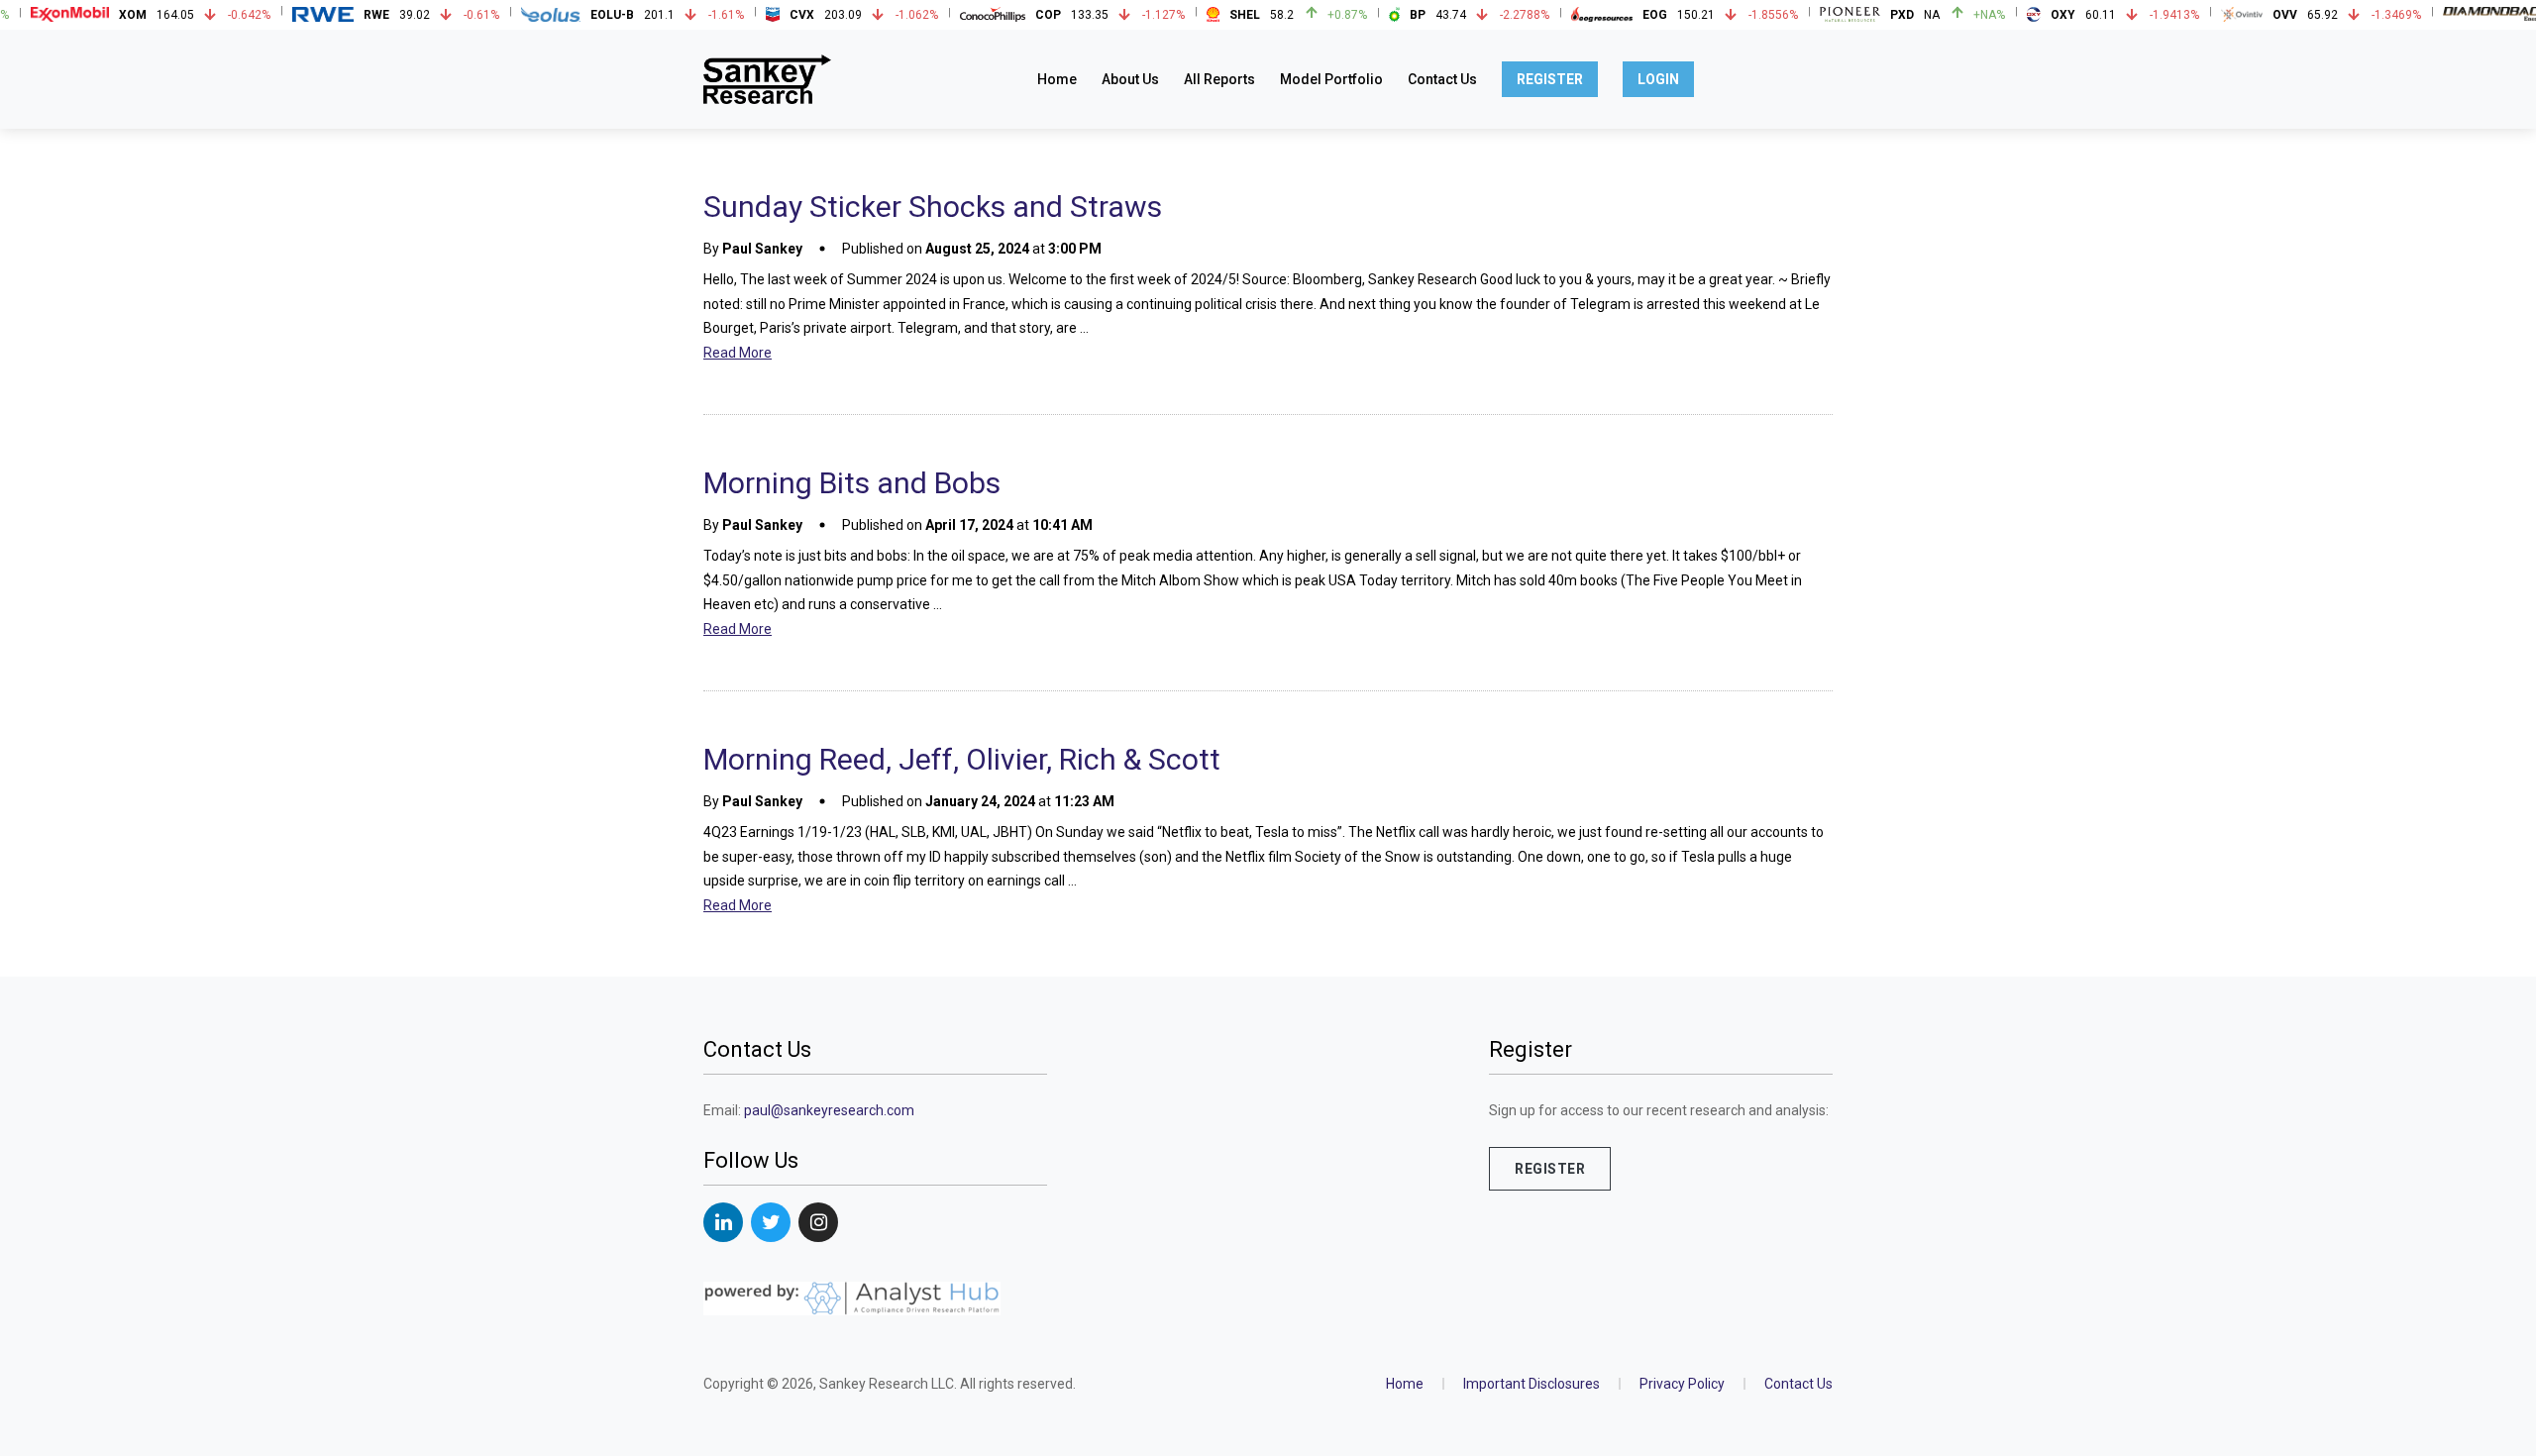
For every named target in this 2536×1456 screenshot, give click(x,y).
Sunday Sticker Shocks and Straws (933, 207)
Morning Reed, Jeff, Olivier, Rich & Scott (962, 759)
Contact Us (1442, 79)
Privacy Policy (1682, 1384)
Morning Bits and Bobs (852, 483)
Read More (738, 353)
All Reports (1219, 79)
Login (1658, 79)
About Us (1130, 79)
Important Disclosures (1532, 1384)
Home (1057, 79)
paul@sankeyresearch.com (829, 1110)
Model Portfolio (1331, 79)
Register (1550, 79)
